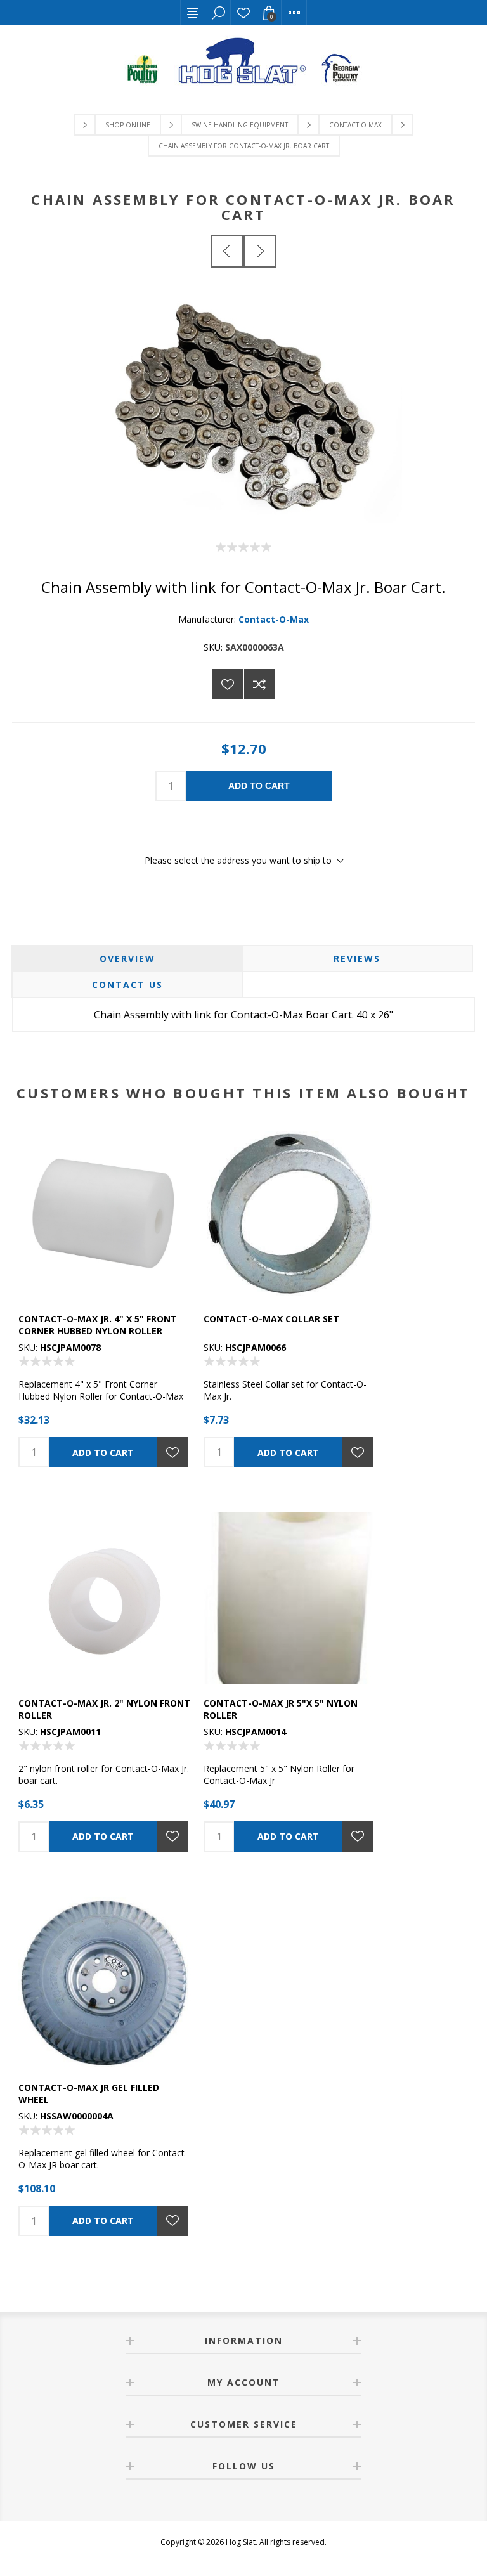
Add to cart (259, 786)
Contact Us (127, 985)
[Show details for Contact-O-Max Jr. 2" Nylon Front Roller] (105, 1598)
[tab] (127, 959)
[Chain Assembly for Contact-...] (260, 251)
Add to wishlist (228, 684)
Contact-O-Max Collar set (271, 1319)
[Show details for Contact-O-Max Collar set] (290, 1214)
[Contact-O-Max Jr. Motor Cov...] (227, 251)
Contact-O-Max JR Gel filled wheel (89, 2093)
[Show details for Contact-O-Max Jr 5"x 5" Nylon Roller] (290, 1598)
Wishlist (243, 13)
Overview (127, 959)
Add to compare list (259, 684)
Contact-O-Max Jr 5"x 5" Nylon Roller (281, 1709)
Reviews (357, 959)
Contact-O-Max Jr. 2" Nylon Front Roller (104, 1709)
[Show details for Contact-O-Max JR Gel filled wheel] (105, 1982)
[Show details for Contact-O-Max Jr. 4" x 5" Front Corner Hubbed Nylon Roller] (105, 1214)
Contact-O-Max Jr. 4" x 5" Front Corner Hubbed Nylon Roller (98, 1325)
